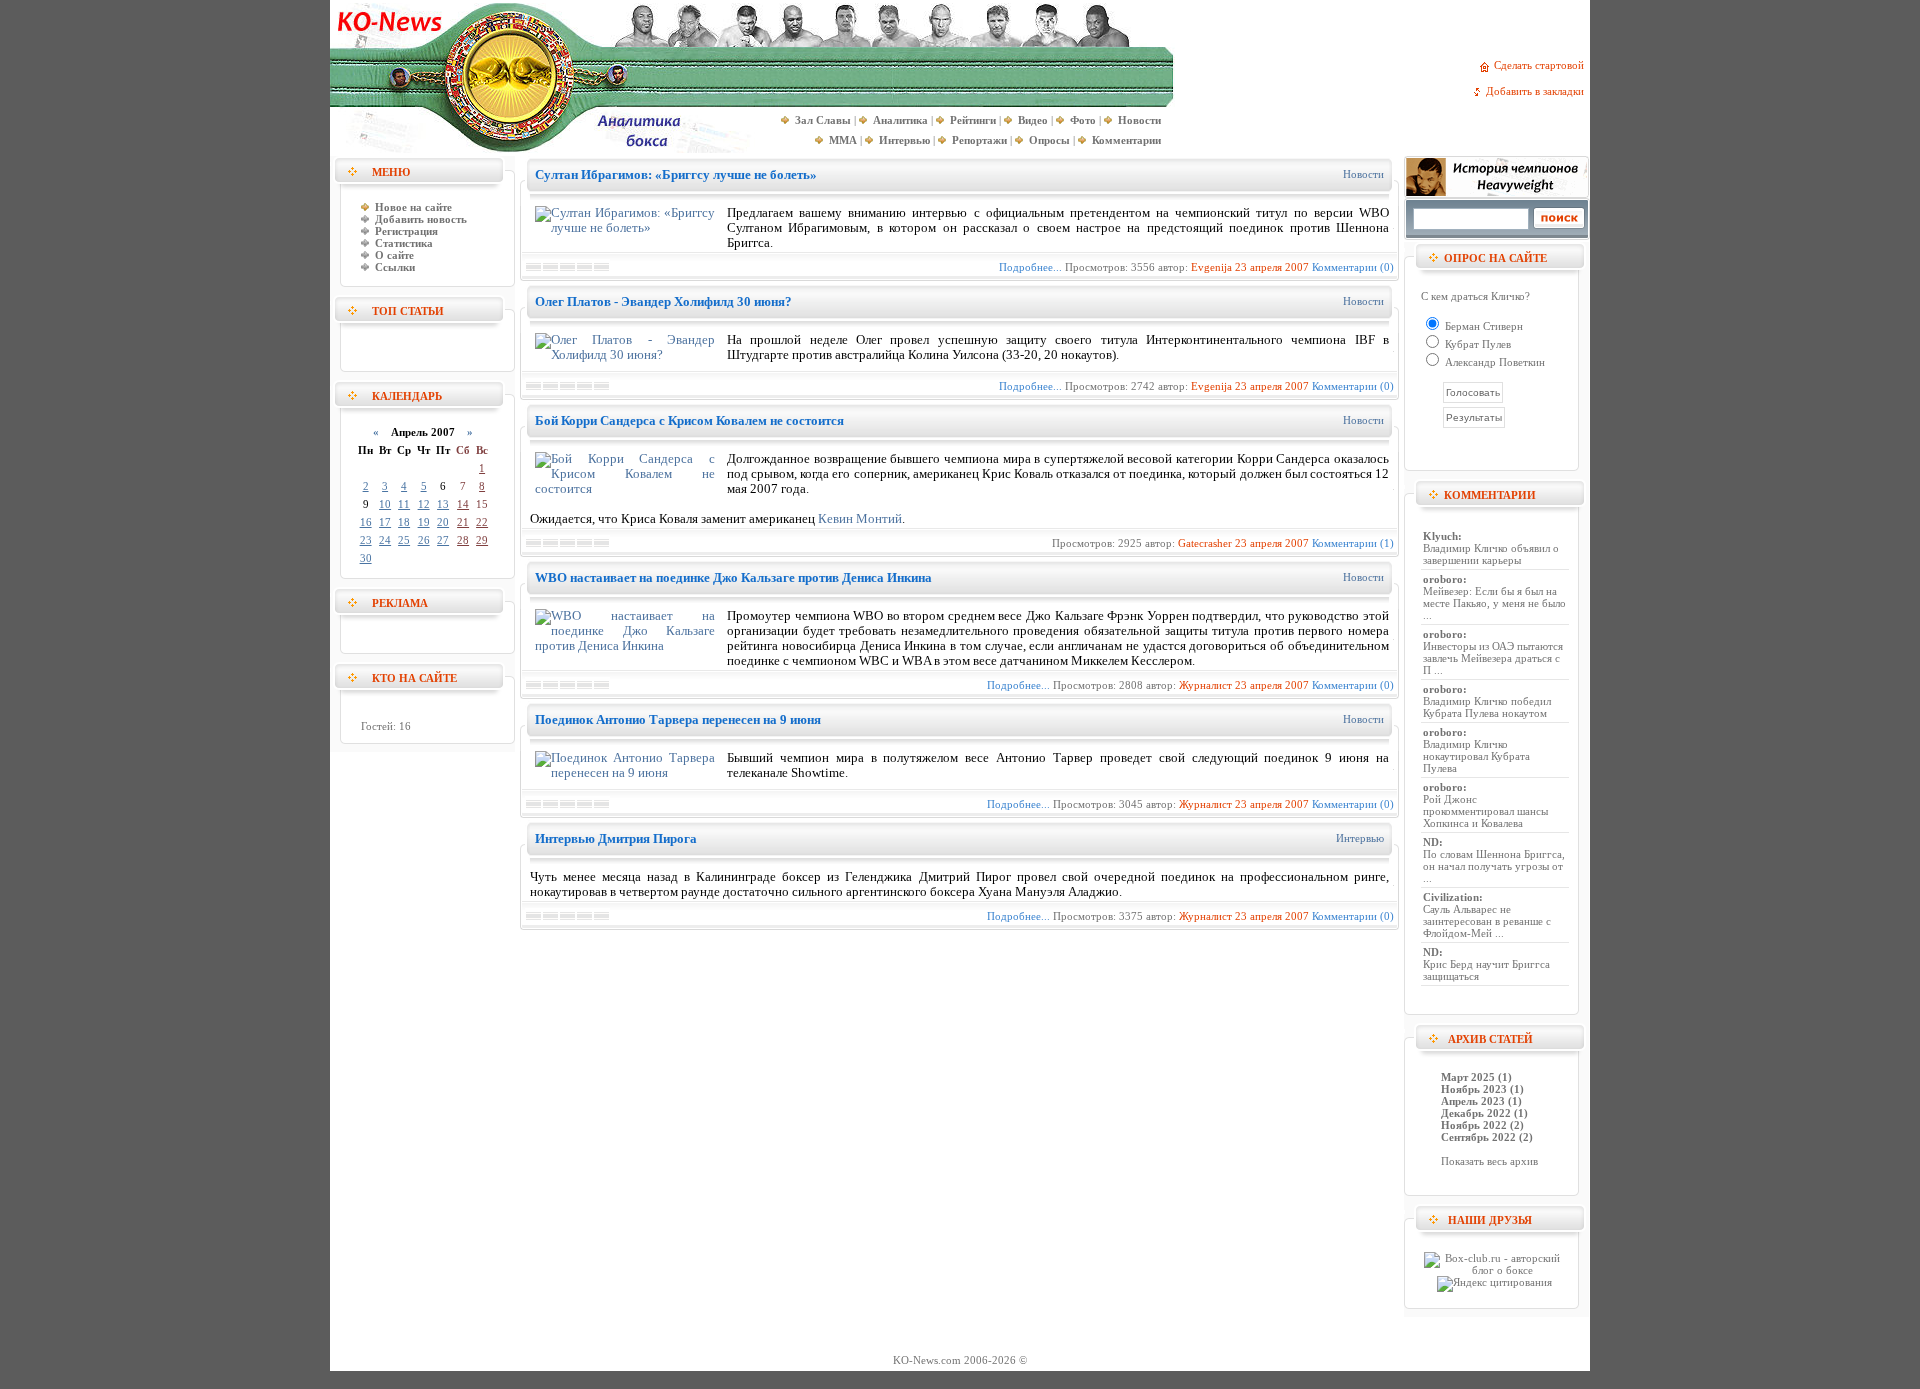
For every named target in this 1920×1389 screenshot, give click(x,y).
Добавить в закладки (1538, 91)
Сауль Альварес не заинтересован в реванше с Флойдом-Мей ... (1487, 921)
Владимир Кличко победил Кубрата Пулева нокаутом (1487, 707)
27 (443, 540)
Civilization (1451, 897)
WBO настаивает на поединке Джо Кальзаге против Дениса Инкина (733, 577)
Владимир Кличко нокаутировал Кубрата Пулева (1476, 756)
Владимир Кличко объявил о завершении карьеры (1491, 554)
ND (1431, 842)
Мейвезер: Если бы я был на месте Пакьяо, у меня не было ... (1494, 603)
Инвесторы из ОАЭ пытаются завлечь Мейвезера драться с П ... (1493, 658)
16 (366, 522)
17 (385, 522)
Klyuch (1440, 536)
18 (404, 522)
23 (366, 540)
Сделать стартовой (1542, 65)
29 (482, 540)
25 (404, 540)
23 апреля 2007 (1272, 267)
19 (424, 522)
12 (424, 504)
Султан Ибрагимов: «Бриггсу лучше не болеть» (676, 174)
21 (463, 522)
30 (366, 558)
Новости (1363, 174)
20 (443, 522)
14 (463, 504)
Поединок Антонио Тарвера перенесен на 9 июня (678, 719)
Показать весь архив (1489, 1161)
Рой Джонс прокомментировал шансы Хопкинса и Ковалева (1485, 811)
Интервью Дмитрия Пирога (616, 838)
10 (385, 504)
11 (404, 504)
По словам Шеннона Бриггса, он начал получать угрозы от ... (1494, 866)
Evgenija (1211, 267)
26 (424, 540)
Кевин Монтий (860, 519)
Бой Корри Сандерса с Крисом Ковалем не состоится (689, 420)
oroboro (1443, 579)
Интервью (1360, 838)
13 (443, 504)
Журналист (1205, 685)
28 (463, 540)
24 (385, 540)
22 (482, 522)
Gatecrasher (1205, 543)
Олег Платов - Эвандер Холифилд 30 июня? (663, 301)
